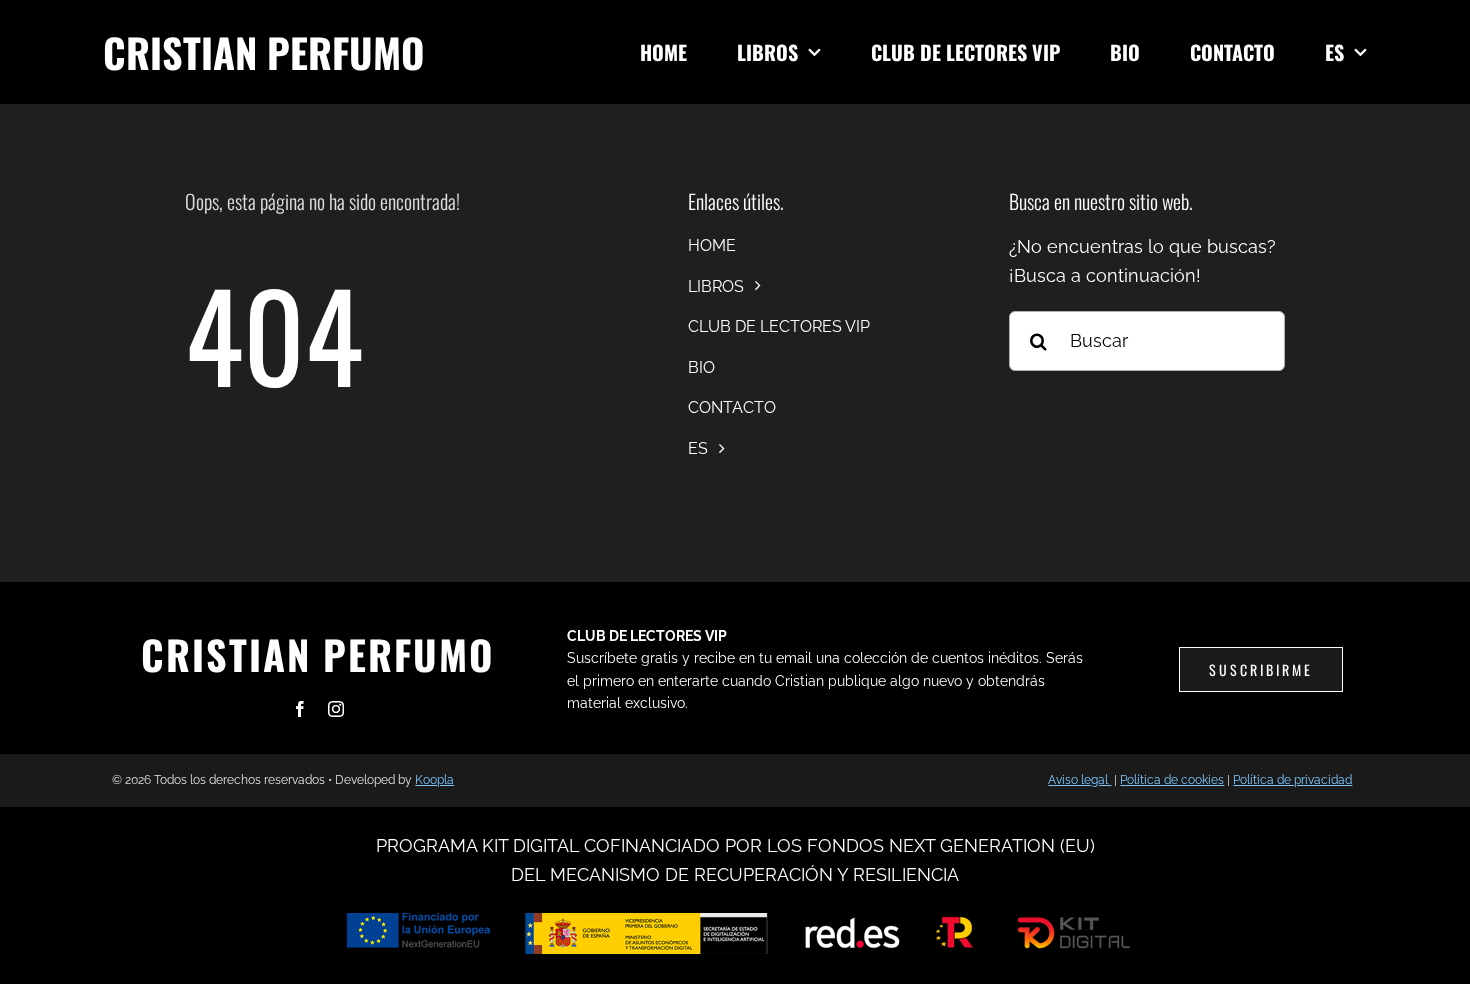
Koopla (434, 780)
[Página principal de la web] (356, 52)
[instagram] (336, 709)
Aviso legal (1079, 780)
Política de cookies (1172, 780)
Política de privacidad (1292, 780)
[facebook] (300, 709)
